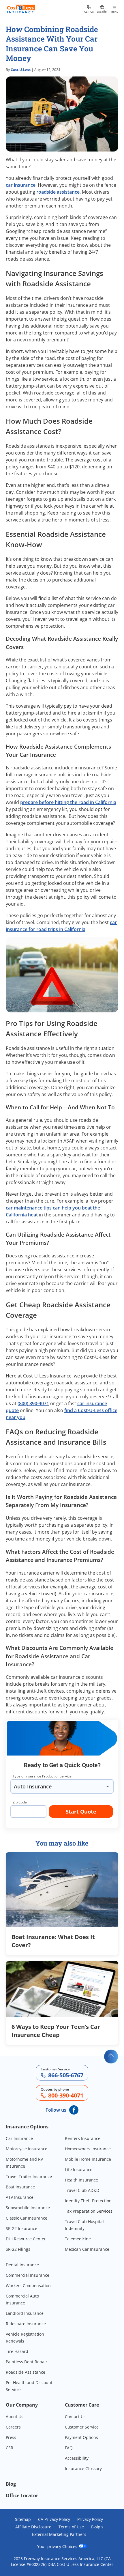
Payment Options (81, 2437)
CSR (10, 2448)
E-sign (97, 2527)
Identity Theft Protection (88, 2201)
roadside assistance (58, 192)
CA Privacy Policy (54, 2519)
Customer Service (82, 2427)
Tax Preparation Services (89, 2211)
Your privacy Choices (58, 2546)
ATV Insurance (20, 2197)
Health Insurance (81, 2180)
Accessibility (77, 2458)
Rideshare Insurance (26, 2324)
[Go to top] (111, 2057)
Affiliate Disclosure (33, 2527)
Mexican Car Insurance (87, 2249)
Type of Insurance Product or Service (42, 1776)
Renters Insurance (83, 2138)
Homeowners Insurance (88, 2149)
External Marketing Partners (59, 2534)
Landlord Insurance (25, 2313)
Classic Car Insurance (27, 2218)
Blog (11, 2484)
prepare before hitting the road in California (68, 802)
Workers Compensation (28, 2286)
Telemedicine (78, 2239)
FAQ (69, 2448)
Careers (13, 2427)
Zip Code (20, 1802)
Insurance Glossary (83, 2468)
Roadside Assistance (26, 2372)
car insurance (21, 185)
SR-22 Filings (18, 2249)
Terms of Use (71, 2527)
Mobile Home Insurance (88, 2159)
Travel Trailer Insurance (29, 2176)
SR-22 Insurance (21, 2228)
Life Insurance (79, 2170)
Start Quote (81, 1812)
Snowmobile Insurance (28, 2208)
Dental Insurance (22, 2265)
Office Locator (22, 2495)
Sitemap (23, 2519)
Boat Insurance (20, 2187)
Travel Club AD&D (82, 2190)
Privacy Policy (90, 2519)
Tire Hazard (17, 2351)
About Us (15, 2417)
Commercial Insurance (28, 2275)
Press (11, 2437)
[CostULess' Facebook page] (74, 2110)
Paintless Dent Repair (27, 2362)
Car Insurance (19, 2138)
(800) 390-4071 (33, 1403)
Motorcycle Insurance (27, 2149)
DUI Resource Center (26, 2239)
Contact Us (75, 2417)
